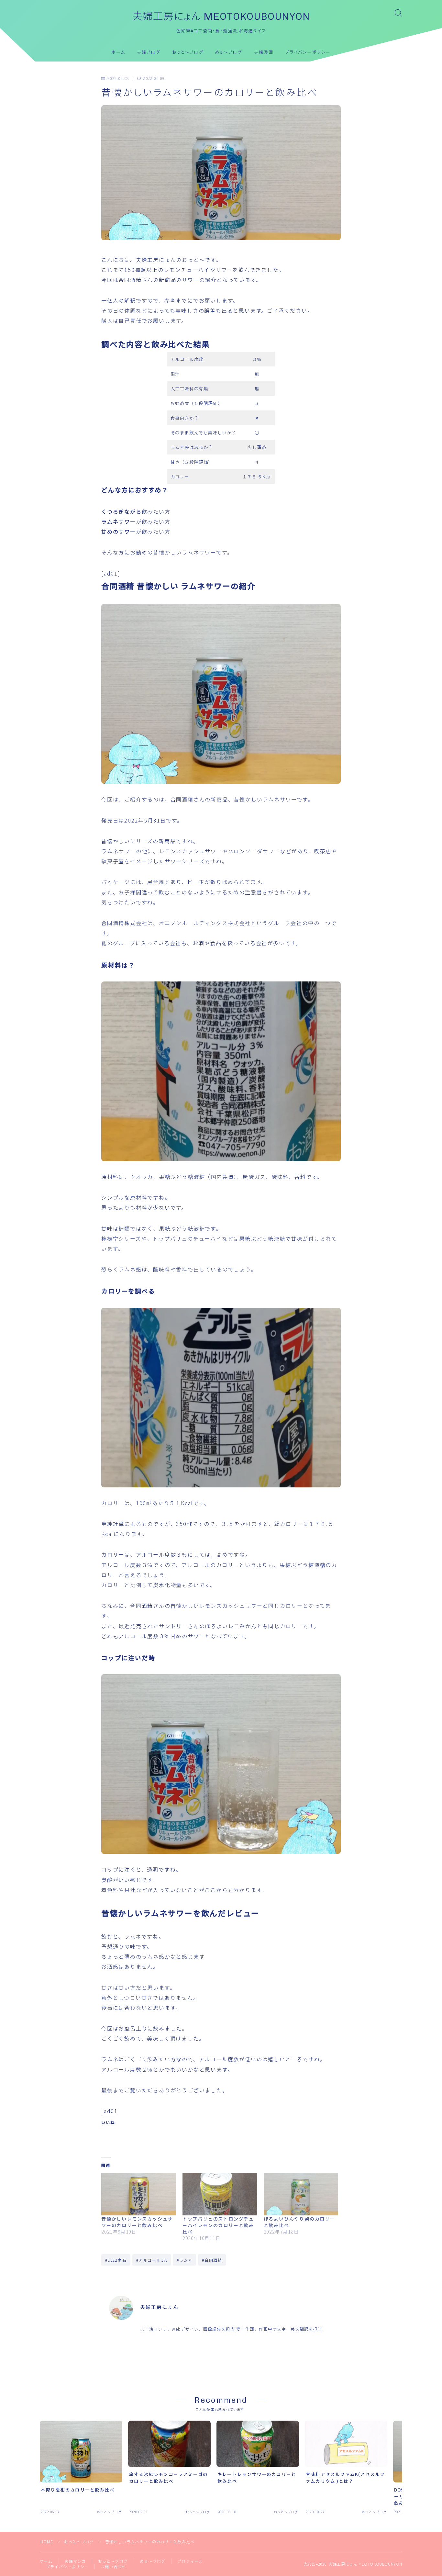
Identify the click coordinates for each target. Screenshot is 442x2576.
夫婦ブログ (149, 52)
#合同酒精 (212, 2260)
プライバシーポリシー (308, 52)
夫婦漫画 (264, 52)
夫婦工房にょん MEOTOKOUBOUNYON (221, 17)
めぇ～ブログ (229, 52)
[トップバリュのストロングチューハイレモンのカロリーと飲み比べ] (220, 2194)
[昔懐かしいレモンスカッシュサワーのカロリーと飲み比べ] (139, 2194)
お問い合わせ (113, 2566)
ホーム (118, 52)
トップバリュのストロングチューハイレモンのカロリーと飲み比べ (218, 2225)
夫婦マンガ (75, 2561)
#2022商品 (116, 2260)
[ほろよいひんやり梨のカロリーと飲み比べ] (301, 2194)
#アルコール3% (152, 2260)
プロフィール (190, 2561)
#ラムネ (185, 2260)
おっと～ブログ (188, 52)
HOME (47, 2542)
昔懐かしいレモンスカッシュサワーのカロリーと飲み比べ (137, 2222)
